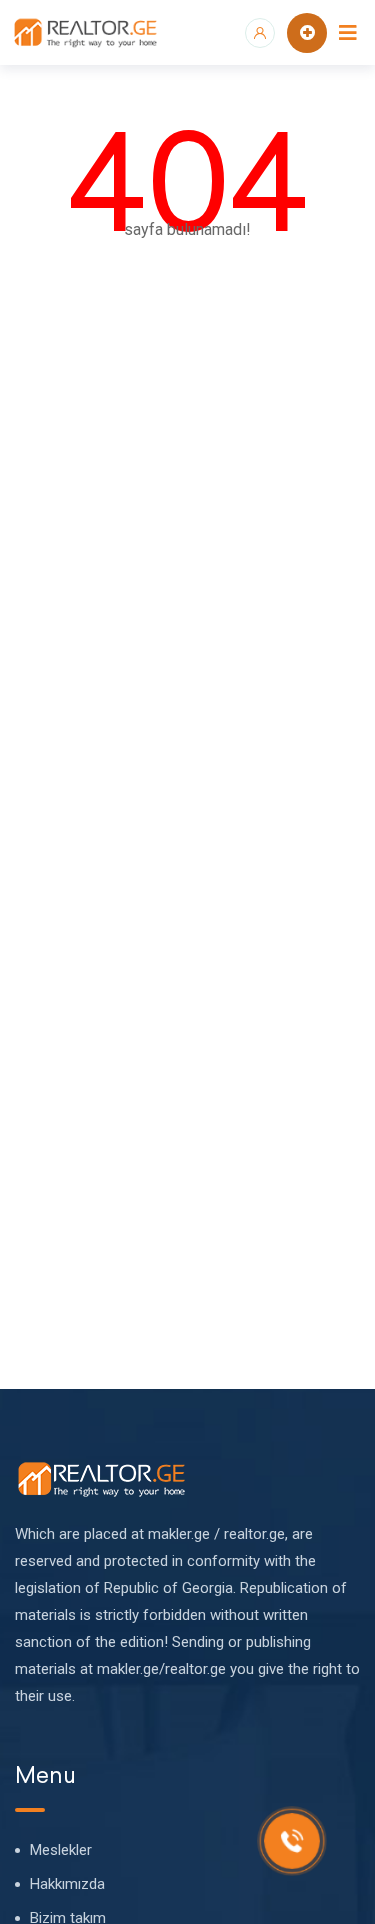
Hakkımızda (67, 1884)
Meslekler (61, 1850)
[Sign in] (260, 33)
